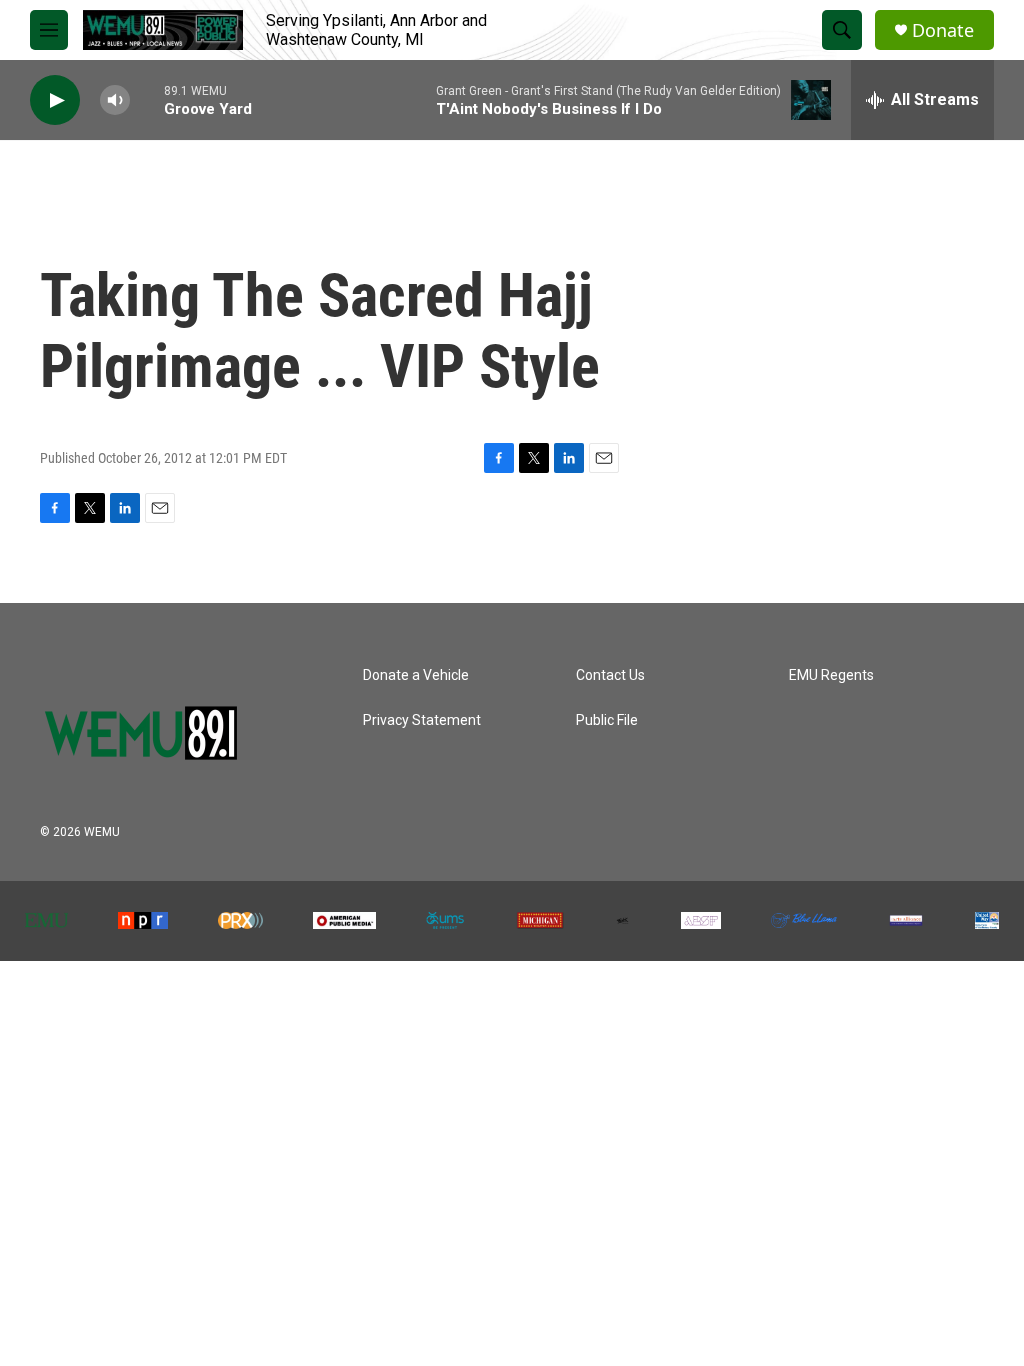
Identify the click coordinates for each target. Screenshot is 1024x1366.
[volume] (115, 100)
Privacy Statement (422, 720)
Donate (943, 30)
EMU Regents (831, 675)
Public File (607, 720)
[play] (55, 100)
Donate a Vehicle (416, 675)
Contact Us (610, 675)
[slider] (147, 99)
